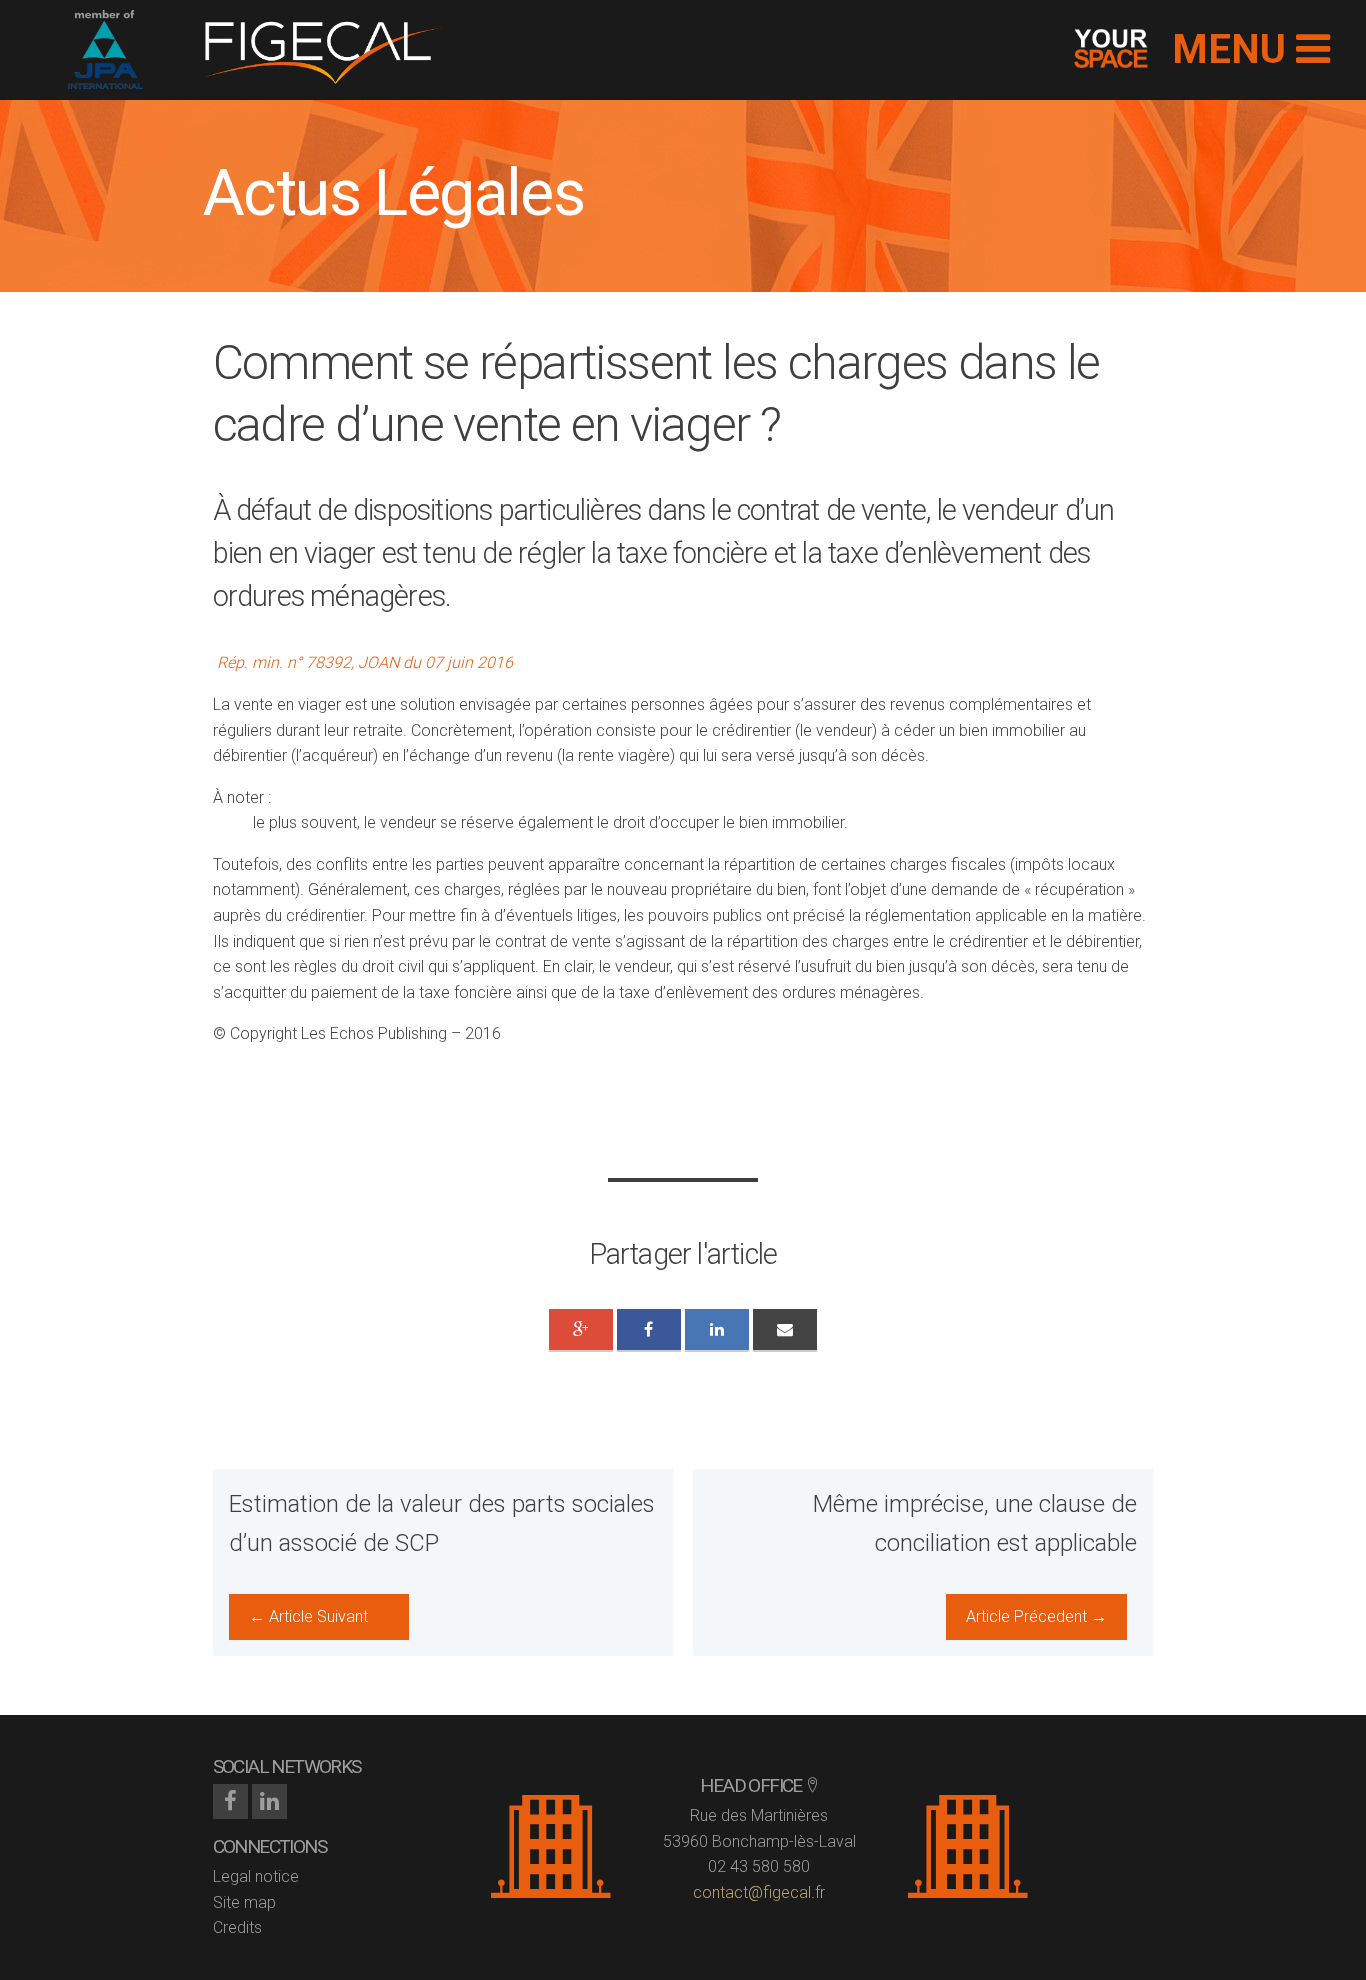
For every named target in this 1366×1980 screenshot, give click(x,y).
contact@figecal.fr (759, 1892)
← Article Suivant (308, 1616)
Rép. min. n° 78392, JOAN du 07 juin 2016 (367, 662)
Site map (244, 1902)
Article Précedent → (1036, 1616)
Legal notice (256, 1876)
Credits (237, 1927)
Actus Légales (393, 193)
